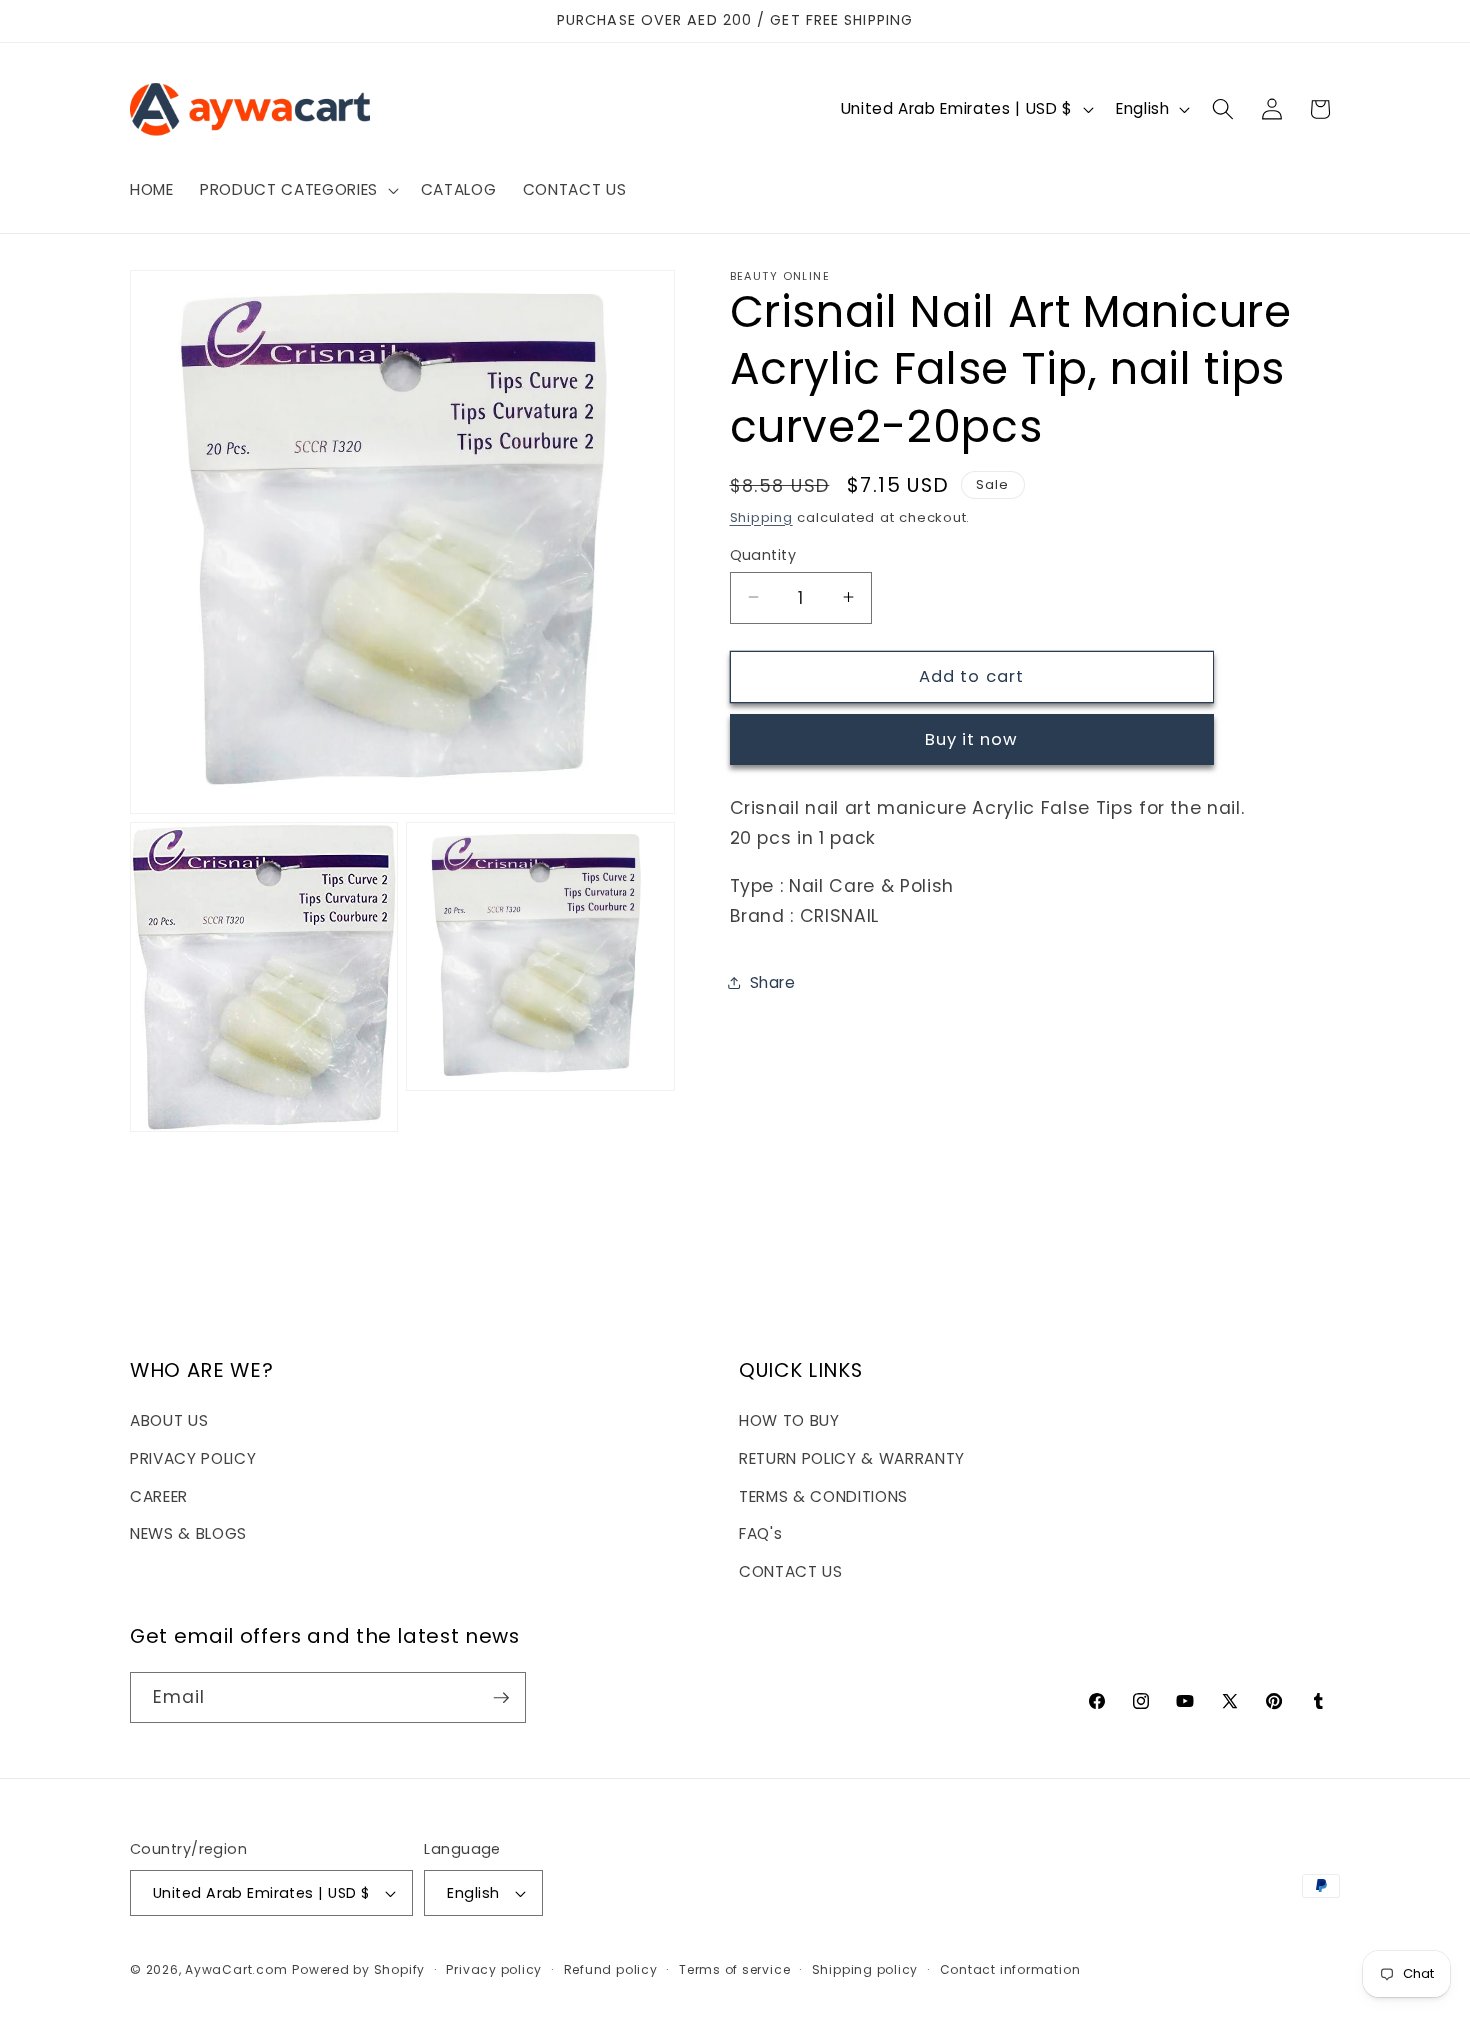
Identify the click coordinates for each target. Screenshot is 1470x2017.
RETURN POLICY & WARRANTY (852, 1458)
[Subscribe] (501, 1698)
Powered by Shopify (358, 1969)
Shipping (761, 516)
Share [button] (773, 982)
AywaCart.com (236, 1969)
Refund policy (611, 1969)
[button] (297, 190)
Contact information (1010, 1969)
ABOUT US (169, 1421)
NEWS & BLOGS (188, 1533)
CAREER (159, 1496)
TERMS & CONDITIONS (823, 1496)
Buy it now (972, 739)
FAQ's (760, 1533)
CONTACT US (791, 1571)
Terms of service (734, 1969)
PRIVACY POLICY (193, 1458)
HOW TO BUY (789, 1421)
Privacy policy (494, 1969)
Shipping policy (865, 1969)
